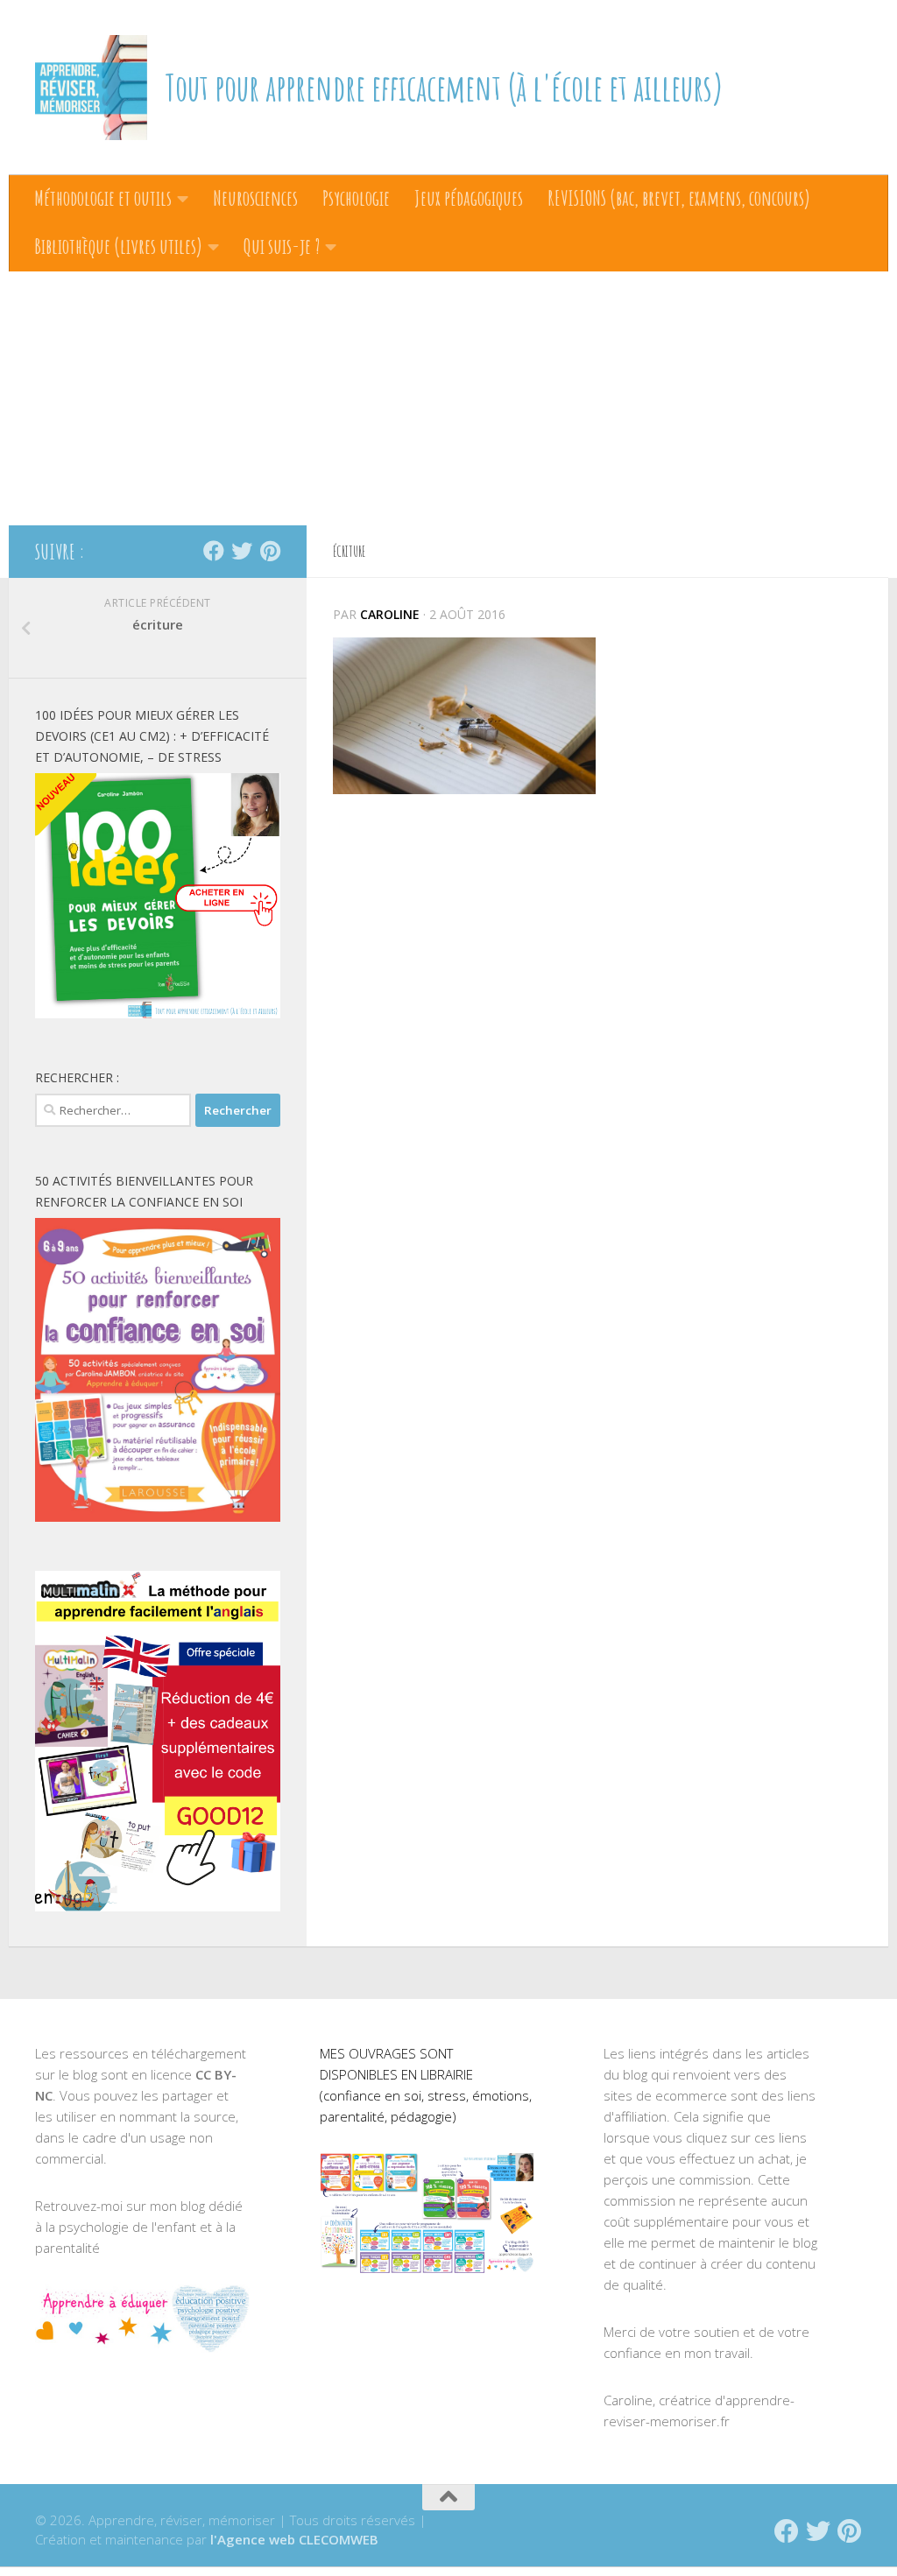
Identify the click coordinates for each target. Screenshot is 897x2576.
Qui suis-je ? (282, 246)
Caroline (390, 614)
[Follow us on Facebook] (214, 551)
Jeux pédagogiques (469, 198)
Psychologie (356, 198)
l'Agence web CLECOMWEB (294, 2539)
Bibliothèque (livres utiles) (118, 246)
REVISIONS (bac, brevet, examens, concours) (679, 198)
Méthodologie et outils (103, 198)
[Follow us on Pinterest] (270, 551)
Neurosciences (255, 198)
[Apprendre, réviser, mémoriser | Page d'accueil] (91, 88)
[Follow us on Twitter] (242, 551)
